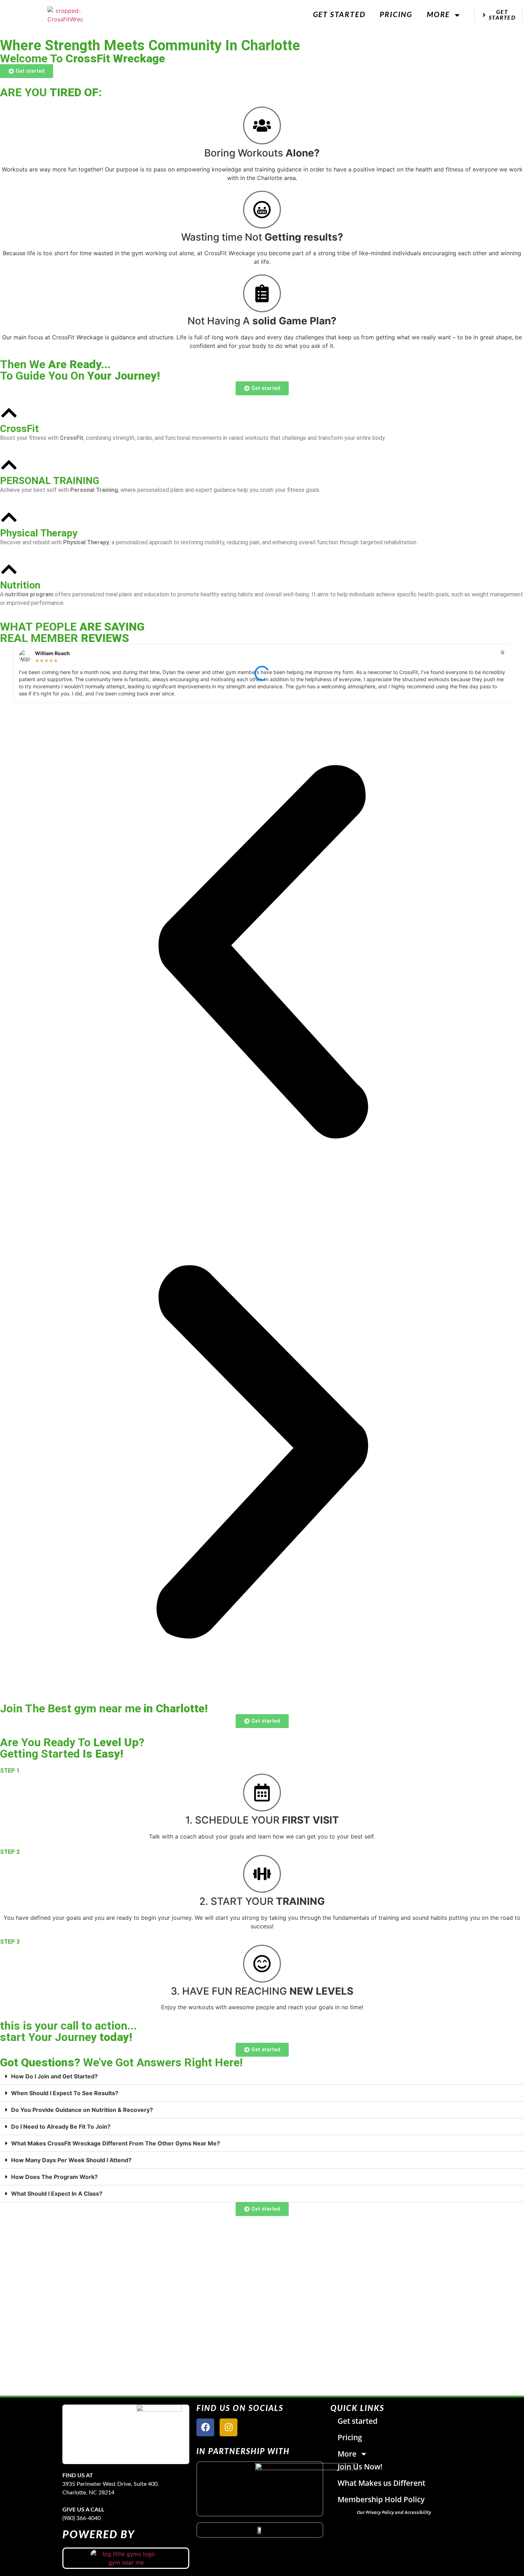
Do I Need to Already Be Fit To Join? (61, 2127)
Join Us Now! (360, 2467)
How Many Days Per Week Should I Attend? (71, 2160)
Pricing (396, 15)
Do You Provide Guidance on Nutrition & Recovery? (82, 2110)
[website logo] (65, 15)
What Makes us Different (381, 2483)
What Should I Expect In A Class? (57, 2194)
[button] (262, 953)
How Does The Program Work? (54, 2177)
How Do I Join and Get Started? (54, 2076)
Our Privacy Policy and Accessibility (394, 2512)
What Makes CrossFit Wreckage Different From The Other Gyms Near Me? (115, 2143)
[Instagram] (228, 2427)
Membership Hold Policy (381, 2499)
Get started (339, 15)
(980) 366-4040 (82, 2518)
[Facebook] (205, 2427)
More (438, 15)
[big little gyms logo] (126, 2558)
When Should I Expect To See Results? (65, 2093)
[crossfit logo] (260, 2530)
